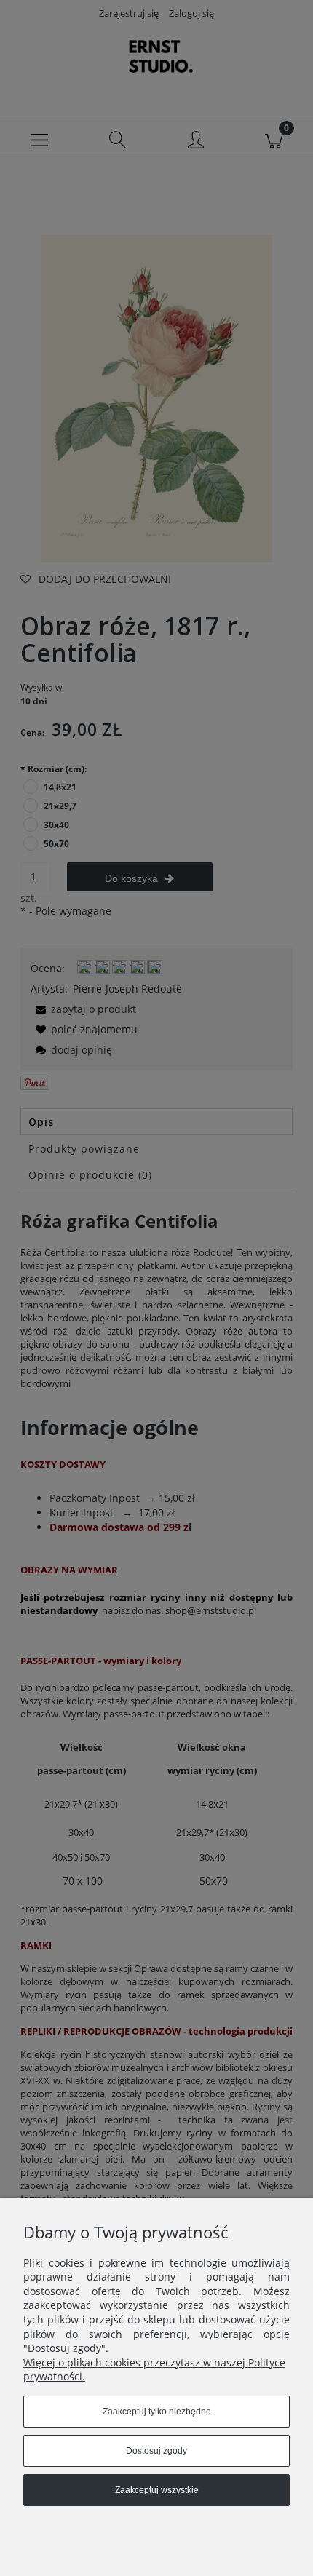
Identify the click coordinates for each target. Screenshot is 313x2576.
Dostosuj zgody (156, 2451)
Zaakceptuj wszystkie (157, 2490)
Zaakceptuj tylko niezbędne (157, 2412)
